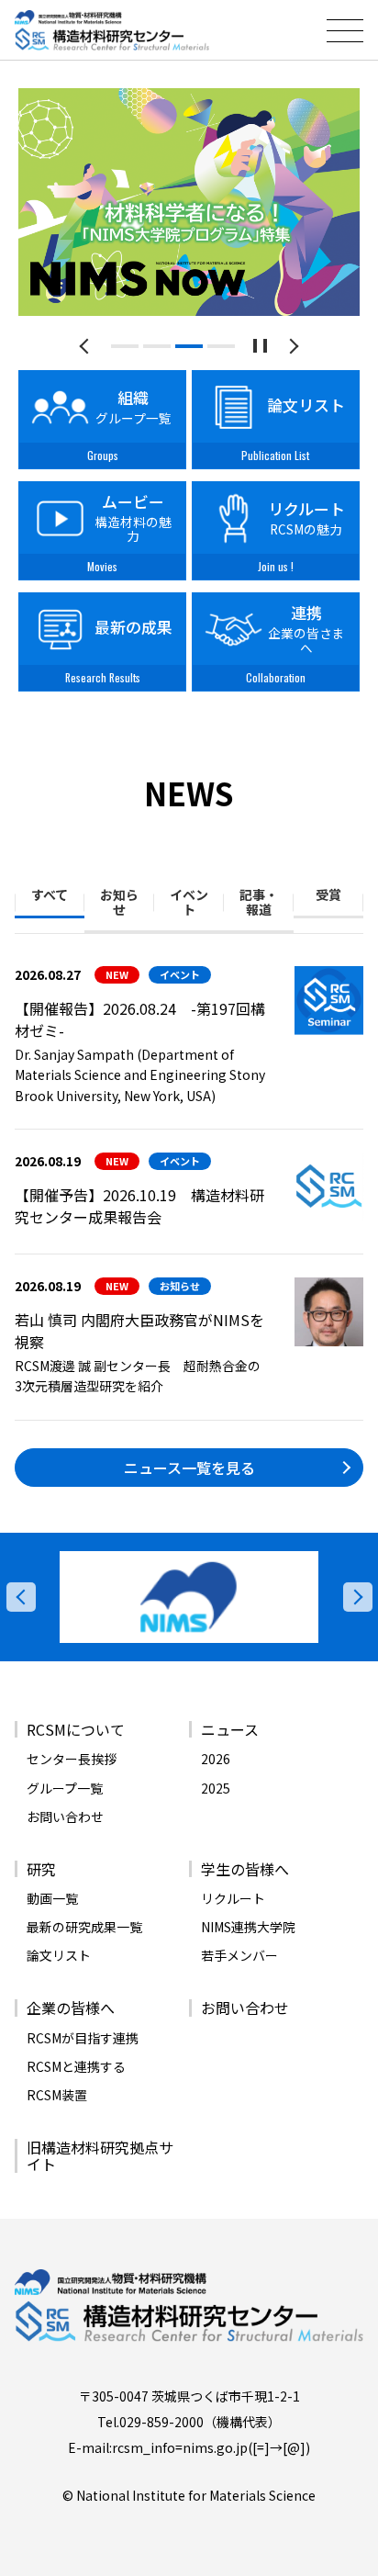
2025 (216, 1788)
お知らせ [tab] (119, 902)
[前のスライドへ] (88, 346)
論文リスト (59, 1955)
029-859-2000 (161, 2422)
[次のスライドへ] (291, 346)
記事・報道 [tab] (259, 902)
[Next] (358, 1597)
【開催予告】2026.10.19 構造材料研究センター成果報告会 (139, 1206)
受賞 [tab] (328, 894)
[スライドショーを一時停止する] (260, 346)
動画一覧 (52, 1898)
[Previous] (21, 1597)
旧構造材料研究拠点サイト (100, 2155)
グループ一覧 (65, 1788)
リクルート (233, 1898)
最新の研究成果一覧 (84, 1927)
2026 (216, 1759)
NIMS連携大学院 (248, 1927)
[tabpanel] (189, 202)
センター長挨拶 (72, 1759)
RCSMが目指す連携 (83, 2038)
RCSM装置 (57, 2095)
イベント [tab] (189, 902)
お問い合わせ (65, 1817)
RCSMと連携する (76, 2066)
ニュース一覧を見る (189, 1468)
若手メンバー (239, 1955)
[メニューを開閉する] (345, 30)
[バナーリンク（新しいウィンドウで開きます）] (189, 1597)
